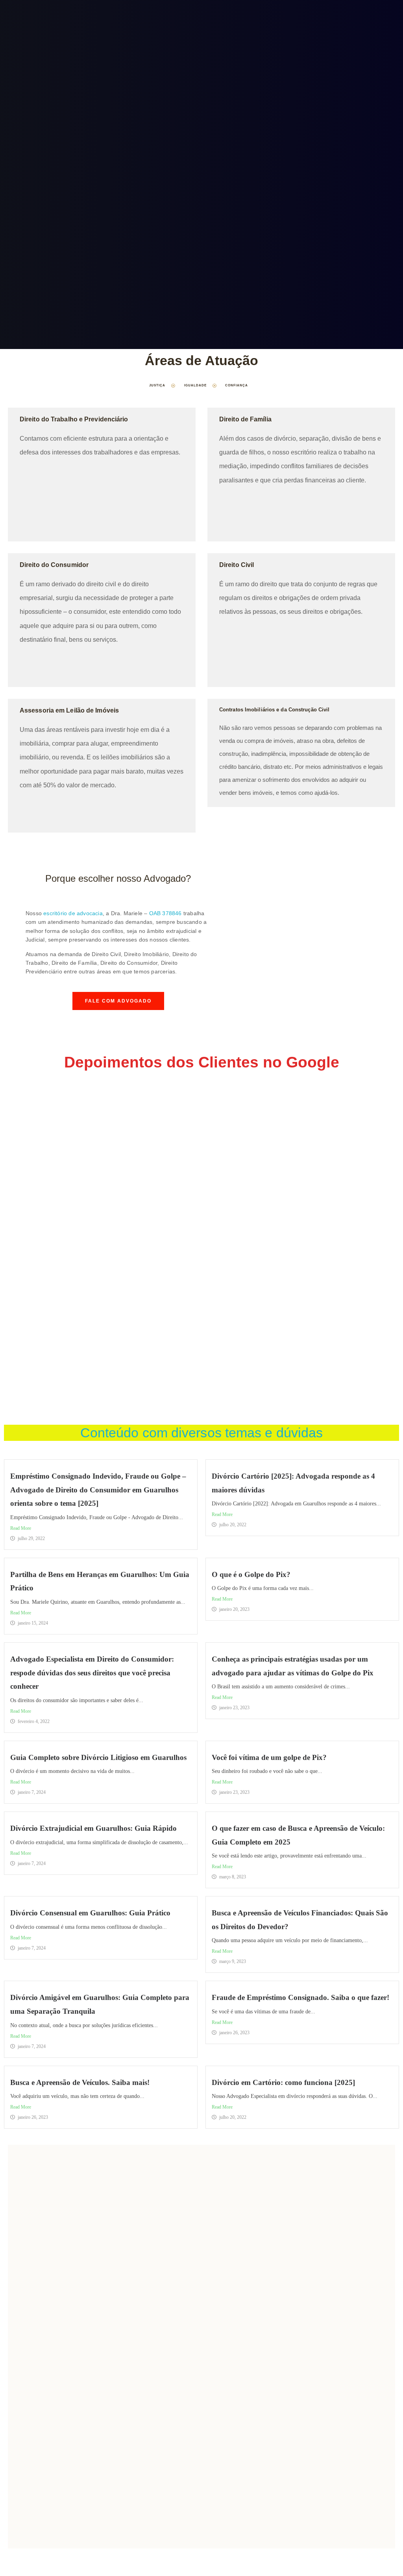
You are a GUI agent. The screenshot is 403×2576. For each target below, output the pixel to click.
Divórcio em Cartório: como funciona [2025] (283, 2082)
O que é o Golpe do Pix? (251, 1574)
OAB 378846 (165, 913)
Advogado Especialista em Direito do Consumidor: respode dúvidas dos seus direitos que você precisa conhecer (92, 1673)
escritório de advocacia (73, 913)
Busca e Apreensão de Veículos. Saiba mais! (80, 2082)
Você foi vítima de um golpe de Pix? (269, 1757)
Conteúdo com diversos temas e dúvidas (202, 1433)
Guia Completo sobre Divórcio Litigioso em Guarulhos (98, 1757)
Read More (21, 1528)
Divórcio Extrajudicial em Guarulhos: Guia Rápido (93, 1828)
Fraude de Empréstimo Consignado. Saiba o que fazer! (300, 1997)
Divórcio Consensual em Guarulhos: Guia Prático (90, 1913)
